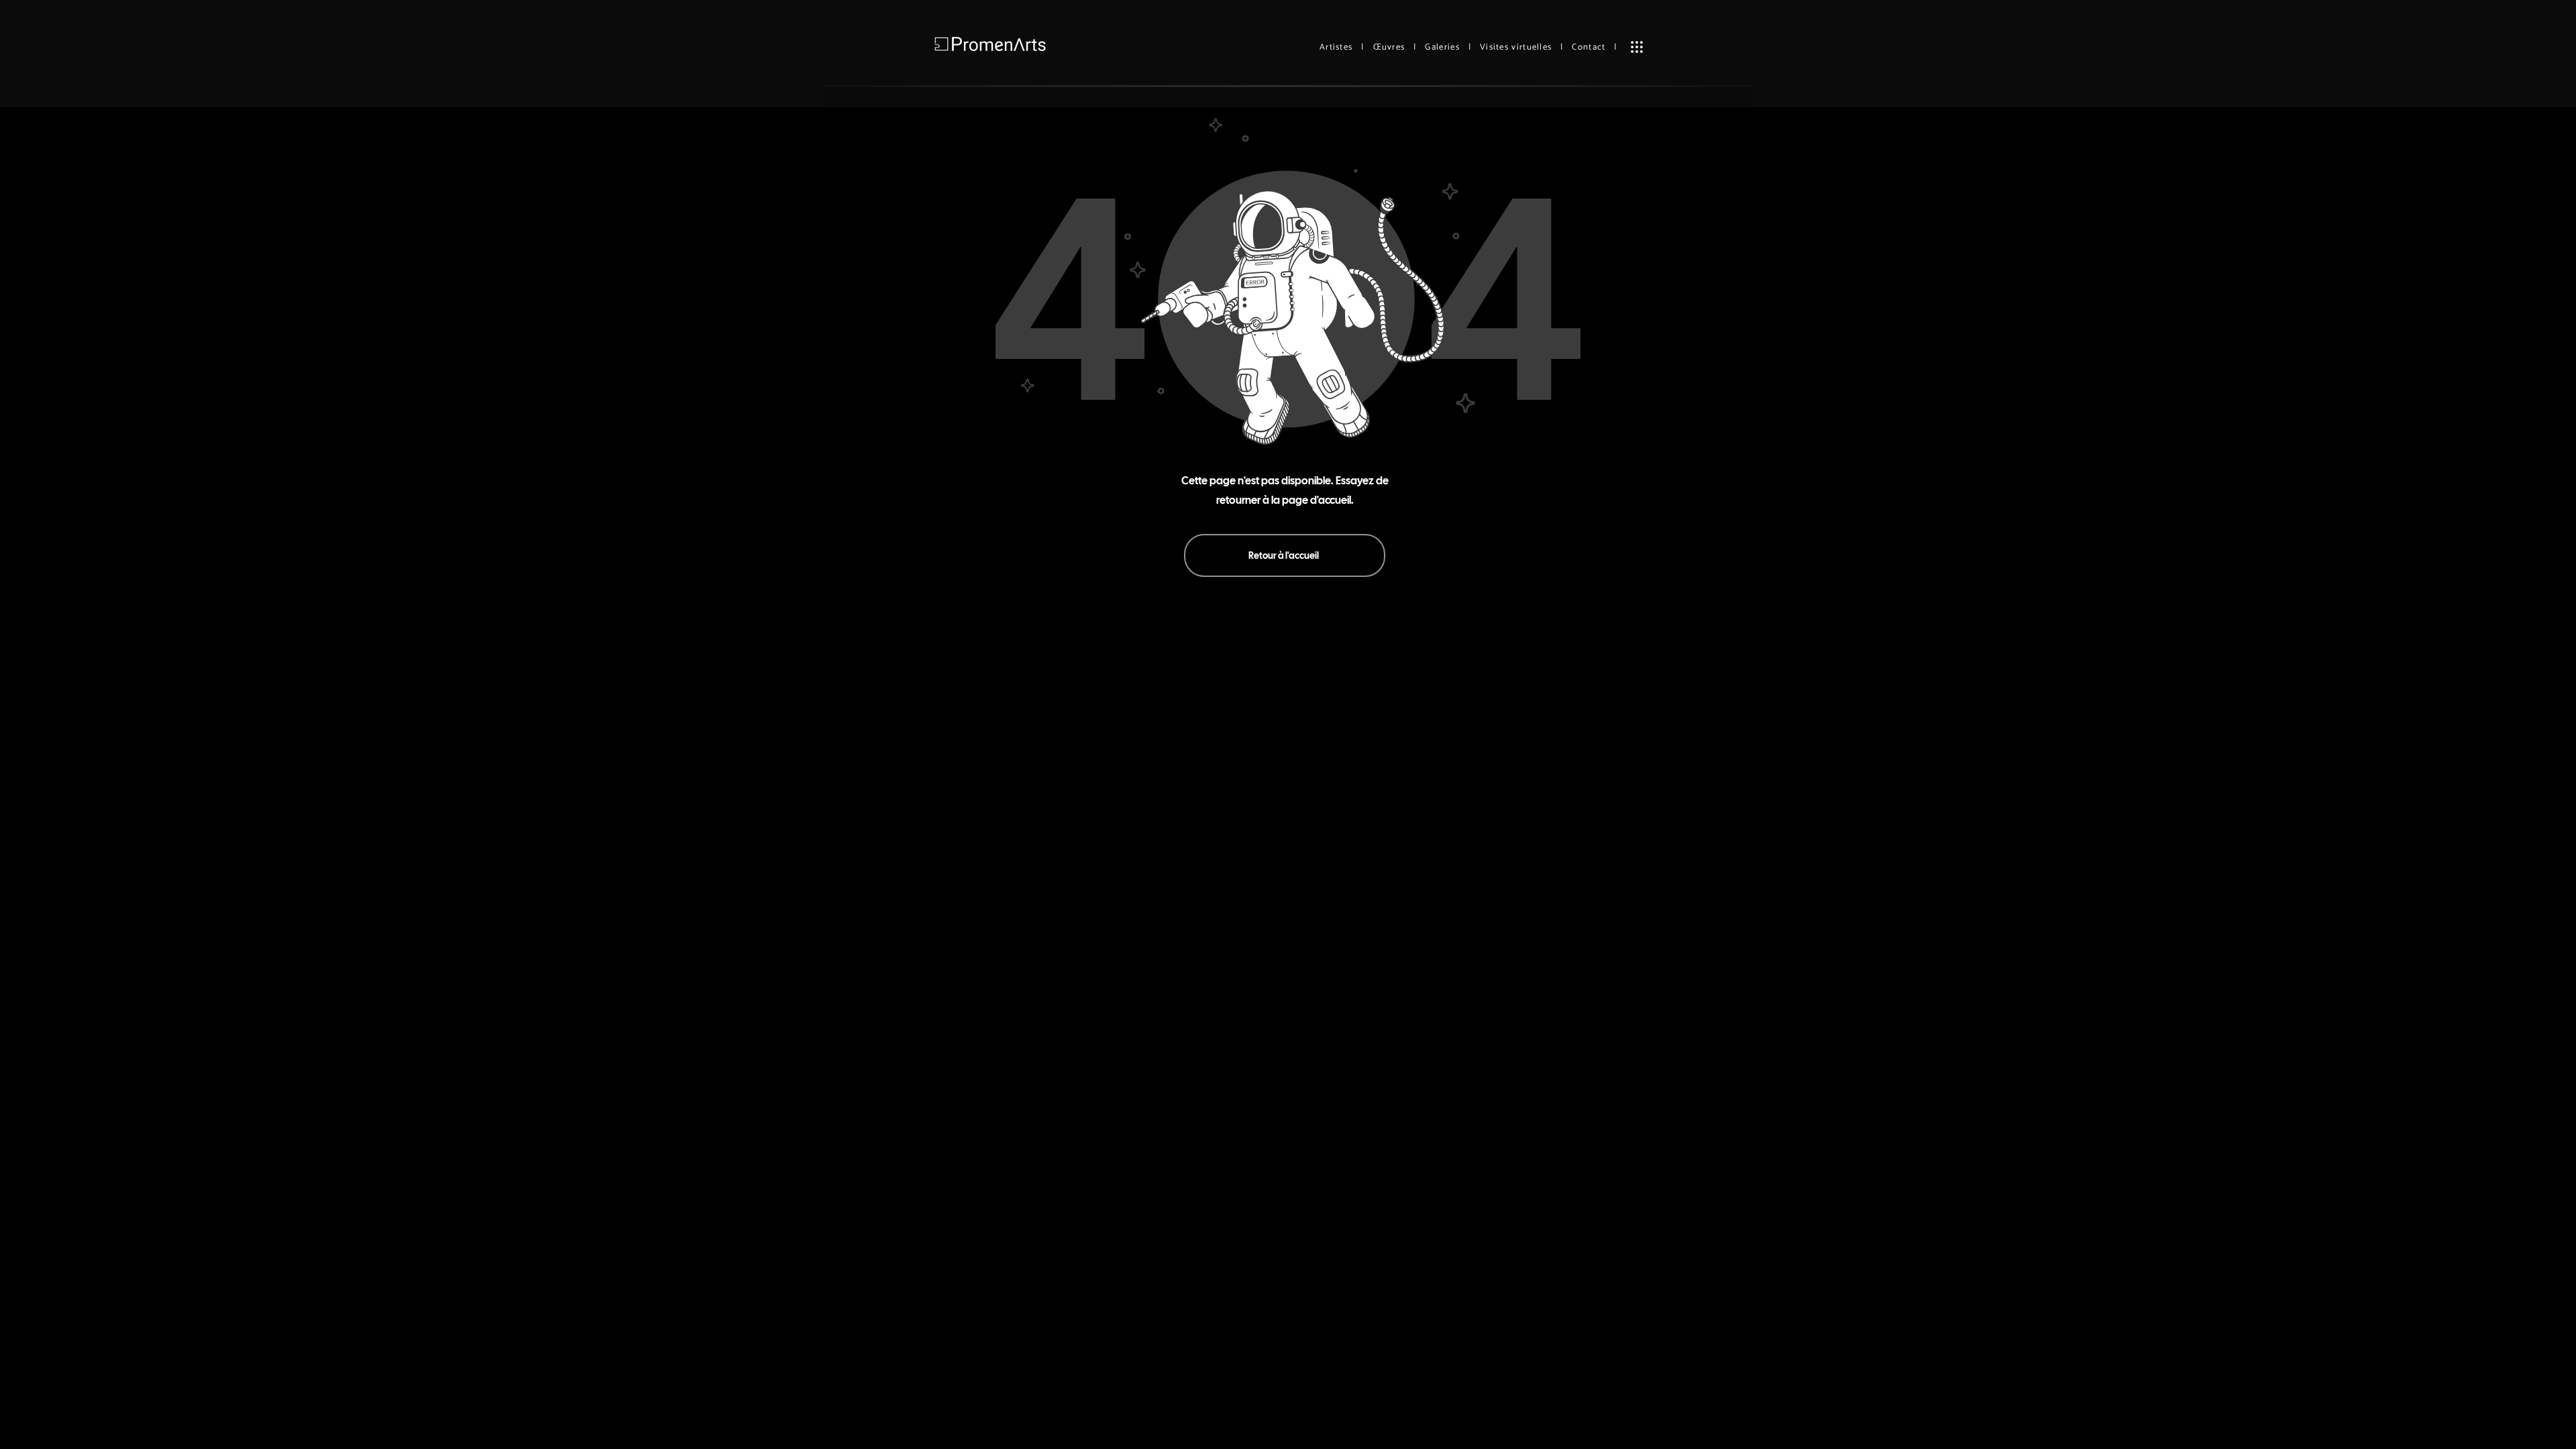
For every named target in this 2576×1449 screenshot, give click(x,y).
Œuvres (1389, 47)
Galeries (1442, 47)
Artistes (1336, 47)
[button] (1637, 47)
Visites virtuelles (1516, 47)
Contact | (1594, 47)
